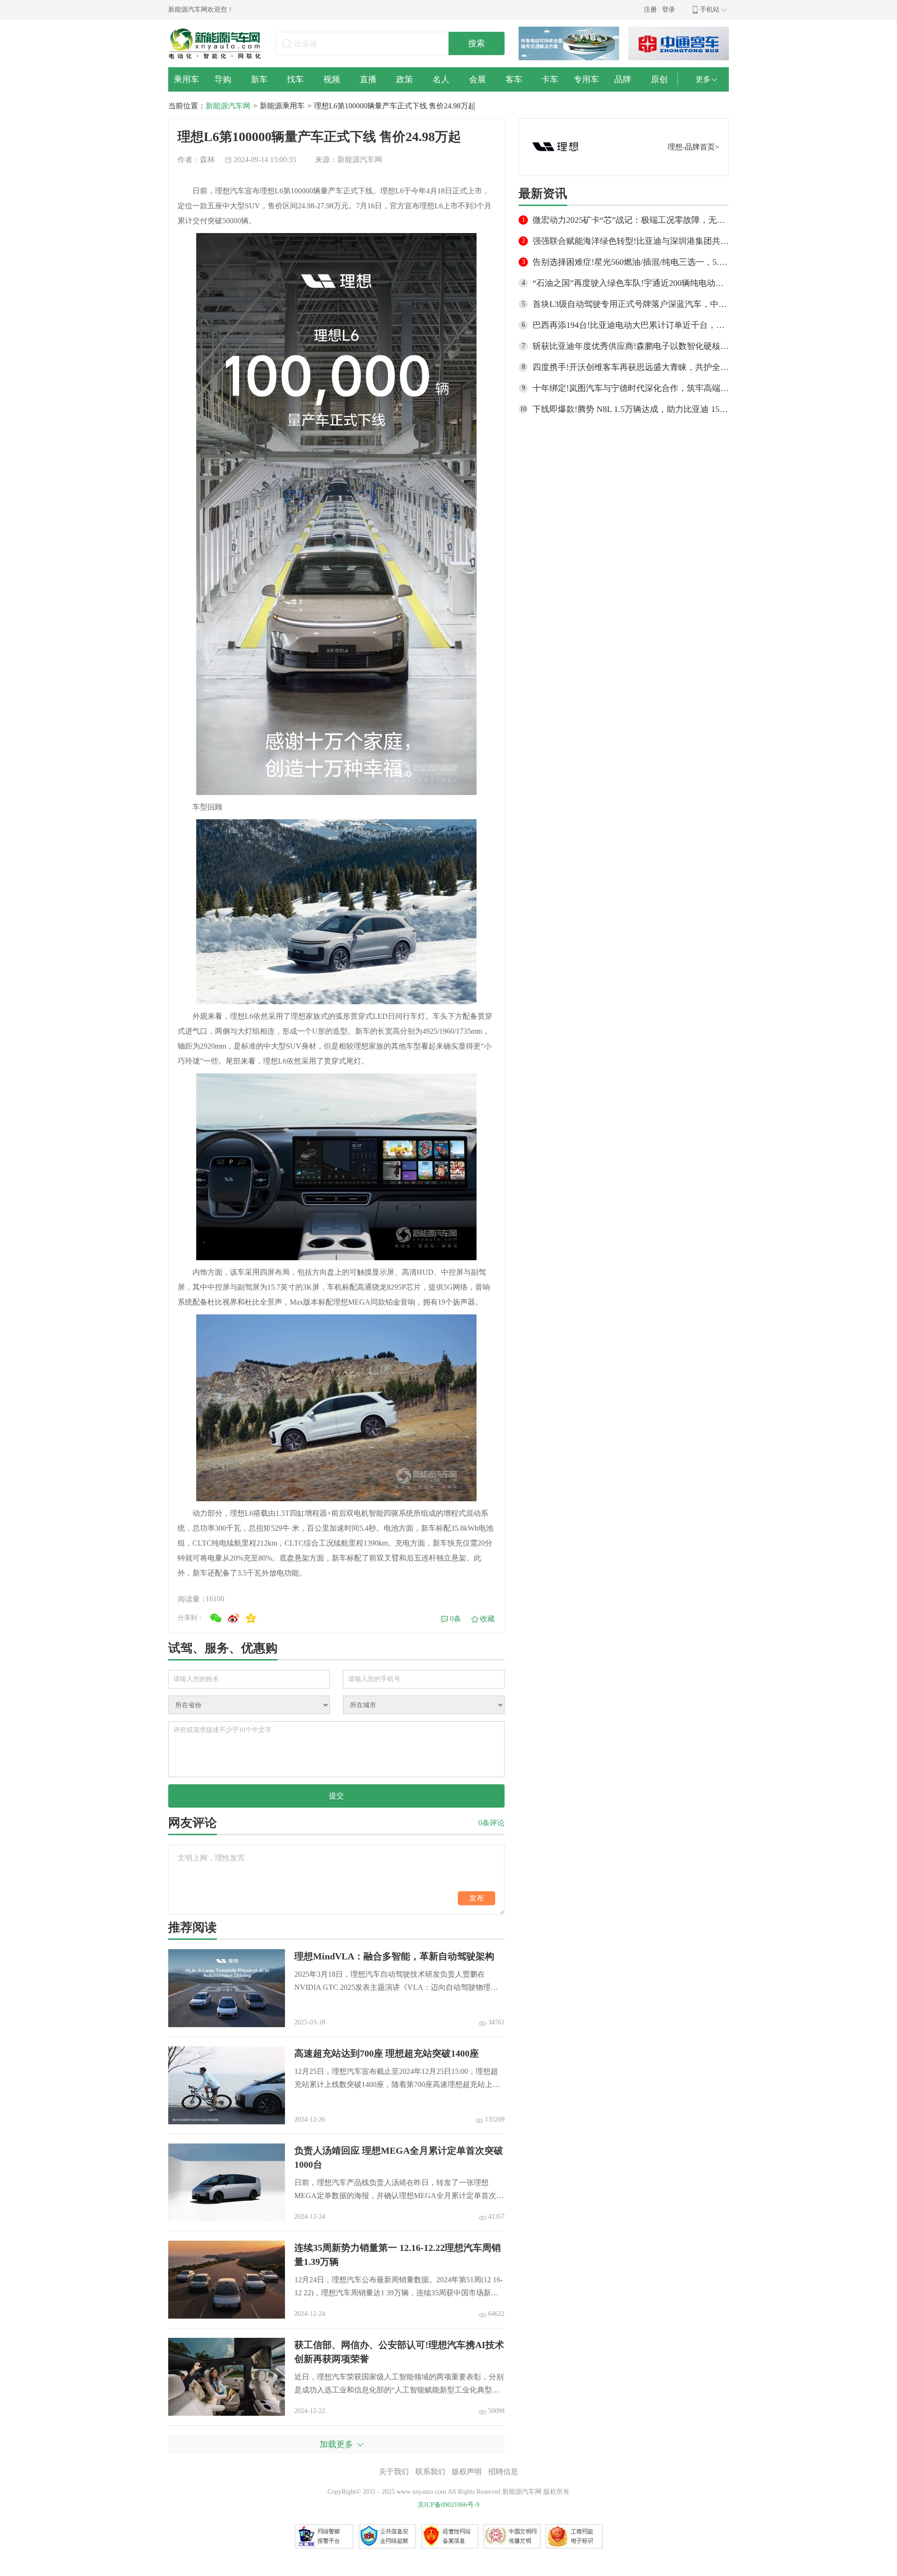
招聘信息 (503, 2472)
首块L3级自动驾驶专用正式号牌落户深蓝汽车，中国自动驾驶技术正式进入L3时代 (631, 304)
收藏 (487, 1619)
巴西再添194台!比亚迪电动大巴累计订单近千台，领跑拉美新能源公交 (631, 325)
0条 (456, 1619)
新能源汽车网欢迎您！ (201, 10)
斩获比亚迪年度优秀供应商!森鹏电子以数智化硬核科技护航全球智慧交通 (631, 346)
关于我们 (394, 2472)
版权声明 (467, 2472)
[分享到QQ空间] (251, 1618)
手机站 (710, 10)
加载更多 (336, 2444)
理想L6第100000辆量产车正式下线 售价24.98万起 (395, 106)
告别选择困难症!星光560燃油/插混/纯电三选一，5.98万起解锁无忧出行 (631, 262)
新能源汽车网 (228, 106)
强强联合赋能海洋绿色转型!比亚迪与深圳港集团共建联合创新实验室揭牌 (631, 241)
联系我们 (430, 2472)
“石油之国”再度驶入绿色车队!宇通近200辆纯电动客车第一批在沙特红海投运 (631, 283)
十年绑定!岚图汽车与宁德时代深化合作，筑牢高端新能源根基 (631, 388)
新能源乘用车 (282, 106)
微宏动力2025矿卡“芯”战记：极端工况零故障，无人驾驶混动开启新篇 (631, 220)
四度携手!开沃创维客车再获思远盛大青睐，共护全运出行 (631, 367)
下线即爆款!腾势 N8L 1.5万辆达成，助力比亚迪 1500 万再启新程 (631, 409)
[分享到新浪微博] (234, 1618)
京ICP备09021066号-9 (448, 2505)
